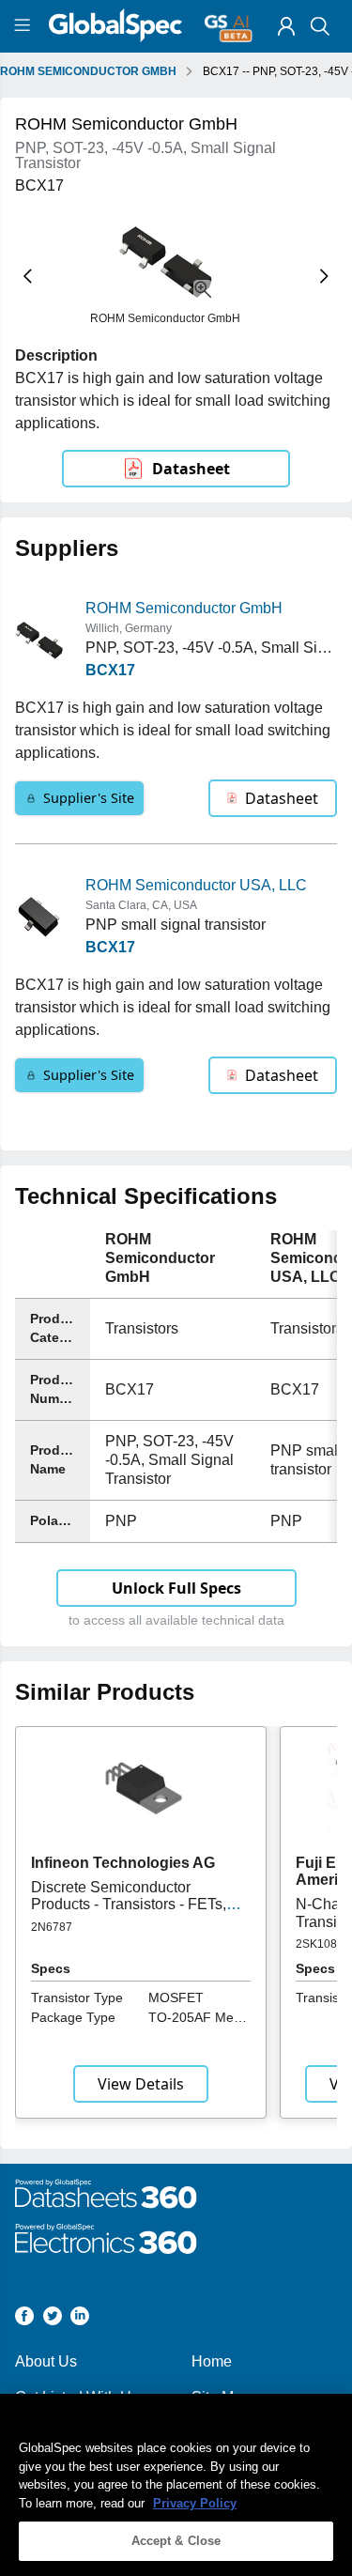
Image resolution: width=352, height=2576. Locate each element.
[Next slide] (324, 277)
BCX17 (110, 670)
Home (212, 2361)
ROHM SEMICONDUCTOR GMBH (88, 71)
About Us (46, 2361)
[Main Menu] (25, 26)
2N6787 (52, 1927)
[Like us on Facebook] (24, 2319)
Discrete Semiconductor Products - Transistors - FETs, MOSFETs (129, 1905)
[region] (176, 2485)
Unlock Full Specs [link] (176, 1588)
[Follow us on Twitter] (53, 2319)
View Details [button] (141, 2084)
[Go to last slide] (28, 277)
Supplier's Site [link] (89, 798)
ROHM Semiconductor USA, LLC (196, 885)
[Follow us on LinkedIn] (80, 2319)
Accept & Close (176, 2541)
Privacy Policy (195, 2503)
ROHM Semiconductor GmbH (184, 608)
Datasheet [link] (191, 469)
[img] (286, 26)
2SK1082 (320, 1944)
